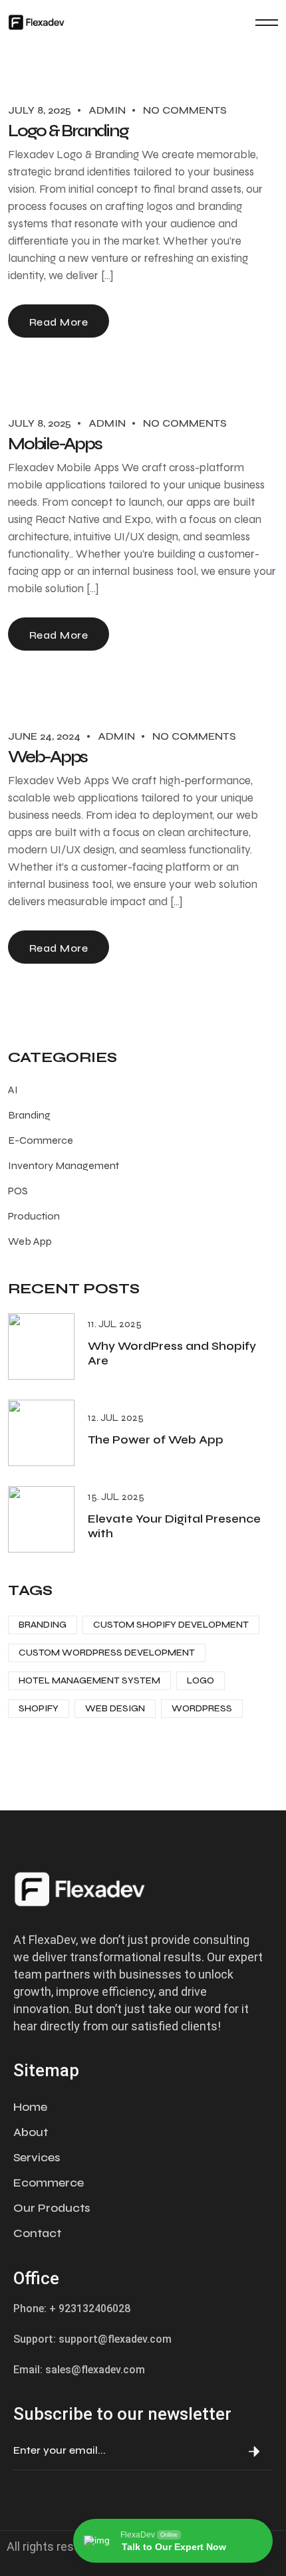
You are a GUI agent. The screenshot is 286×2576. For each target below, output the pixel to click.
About (31, 2132)
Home (30, 2107)
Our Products (52, 2208)
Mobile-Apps (55, 444)
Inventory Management (64, 1165)
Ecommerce (49, 2183)
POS (18, 1191)
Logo (201, 1680)
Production (34, 1216)
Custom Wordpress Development (107, 1653)
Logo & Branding (68, 131)
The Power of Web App (156, 1440)
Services (37, 2157)
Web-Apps (48, 757)
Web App (30, 1241)
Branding (29, 1115)
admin (107, 110)
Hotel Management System (89, 1680)
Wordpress (202, 1708)
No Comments (185, 110)
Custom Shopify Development (171, 1625)
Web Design (115, 1708)
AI (13, 1090)
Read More (59, 322)
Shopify (39, 1708)
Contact (37, 2233)
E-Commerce (41, 1140)
